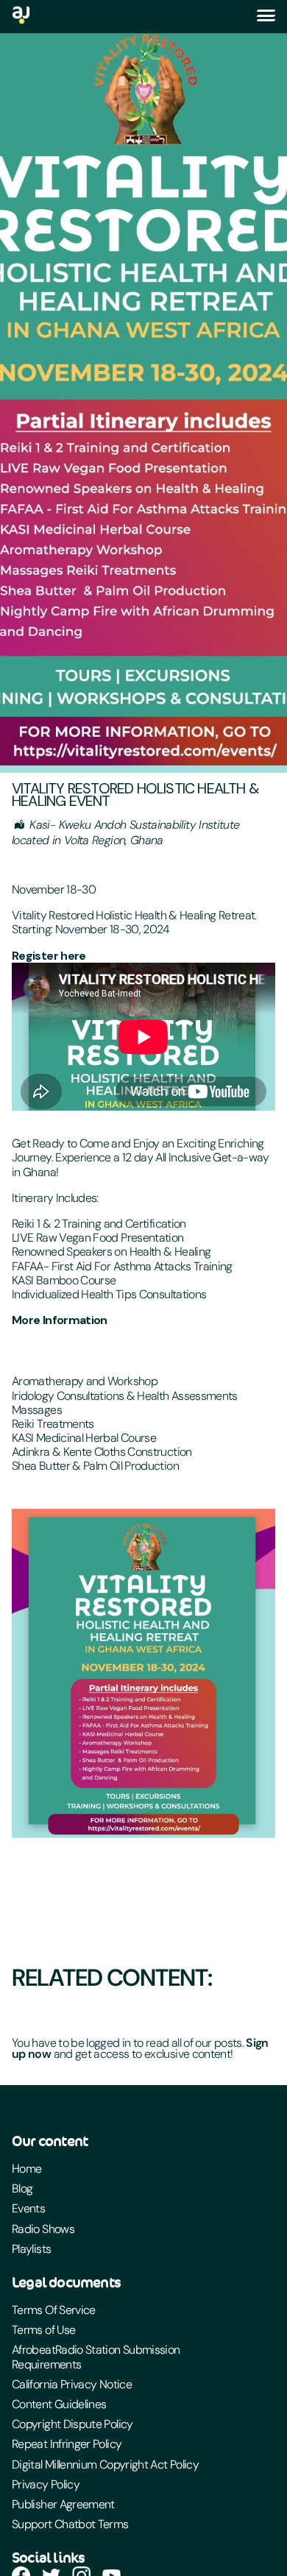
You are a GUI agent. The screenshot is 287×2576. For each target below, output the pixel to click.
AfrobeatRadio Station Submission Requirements (96, 2357)
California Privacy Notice (72, 2384)
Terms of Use (43, 2330)
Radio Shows (43, 2229)
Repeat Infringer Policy (67, 2444)
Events (28, 2208)
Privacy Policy (46, 2484)
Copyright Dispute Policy (72, 2424)
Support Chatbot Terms (70, 2524)
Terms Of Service (54, 2310)
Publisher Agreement (63, 2504)
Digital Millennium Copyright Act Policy (105, 2464)
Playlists (31, 2249)
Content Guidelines (59, 2404)
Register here (49, 956)
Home (26, 2169)
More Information (60, 1320)
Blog (22, 2188)
